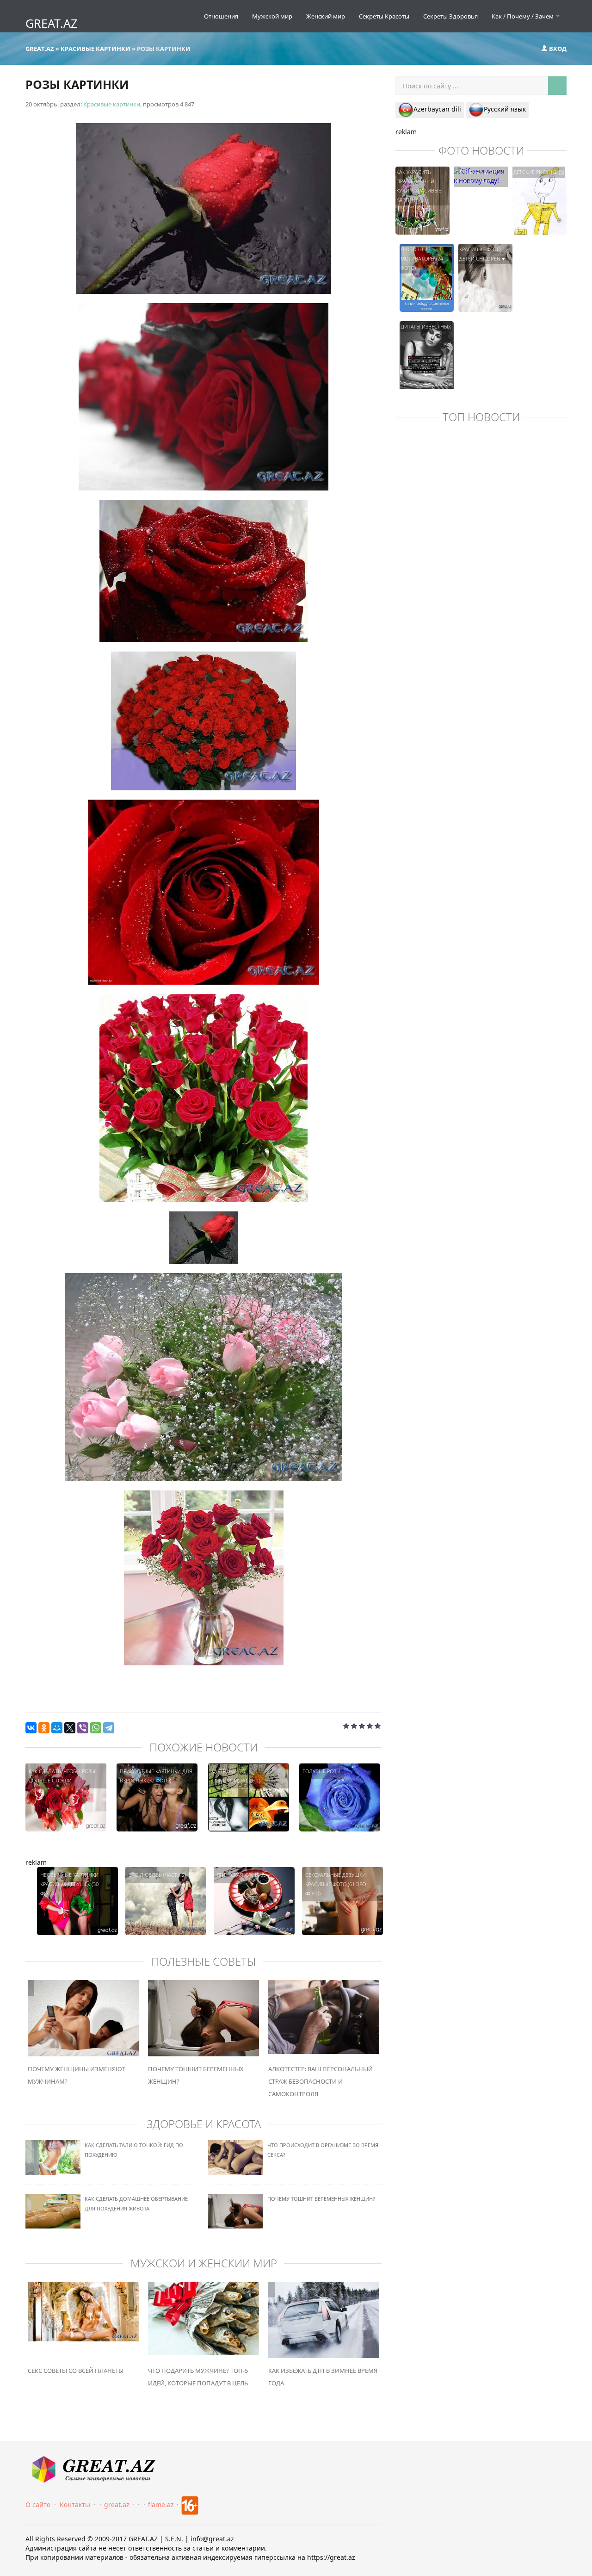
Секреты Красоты (384, 16)
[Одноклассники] (44, 1728)
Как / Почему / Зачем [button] (523, 16)
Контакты (75, 2505)
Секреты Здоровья (450, 16)
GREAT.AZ (51, 23)
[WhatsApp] (96, 1728)
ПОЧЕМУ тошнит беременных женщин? (321, 2199)
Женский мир (326, 16)
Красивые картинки (112, 104)
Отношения (221, 16)
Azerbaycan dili (437, 109)
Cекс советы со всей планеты (76, 2371)
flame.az (161, 2505)
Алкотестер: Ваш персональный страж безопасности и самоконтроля (321, 2081)
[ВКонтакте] (31, 1728)
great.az (117, 2505)
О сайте (38, 2505)
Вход (557, 49)
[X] (70, 1728)
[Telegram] (109, 1728)
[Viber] (83, 1728)
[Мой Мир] (57, 1728)
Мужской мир (272, 16)
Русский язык (505, 109)
